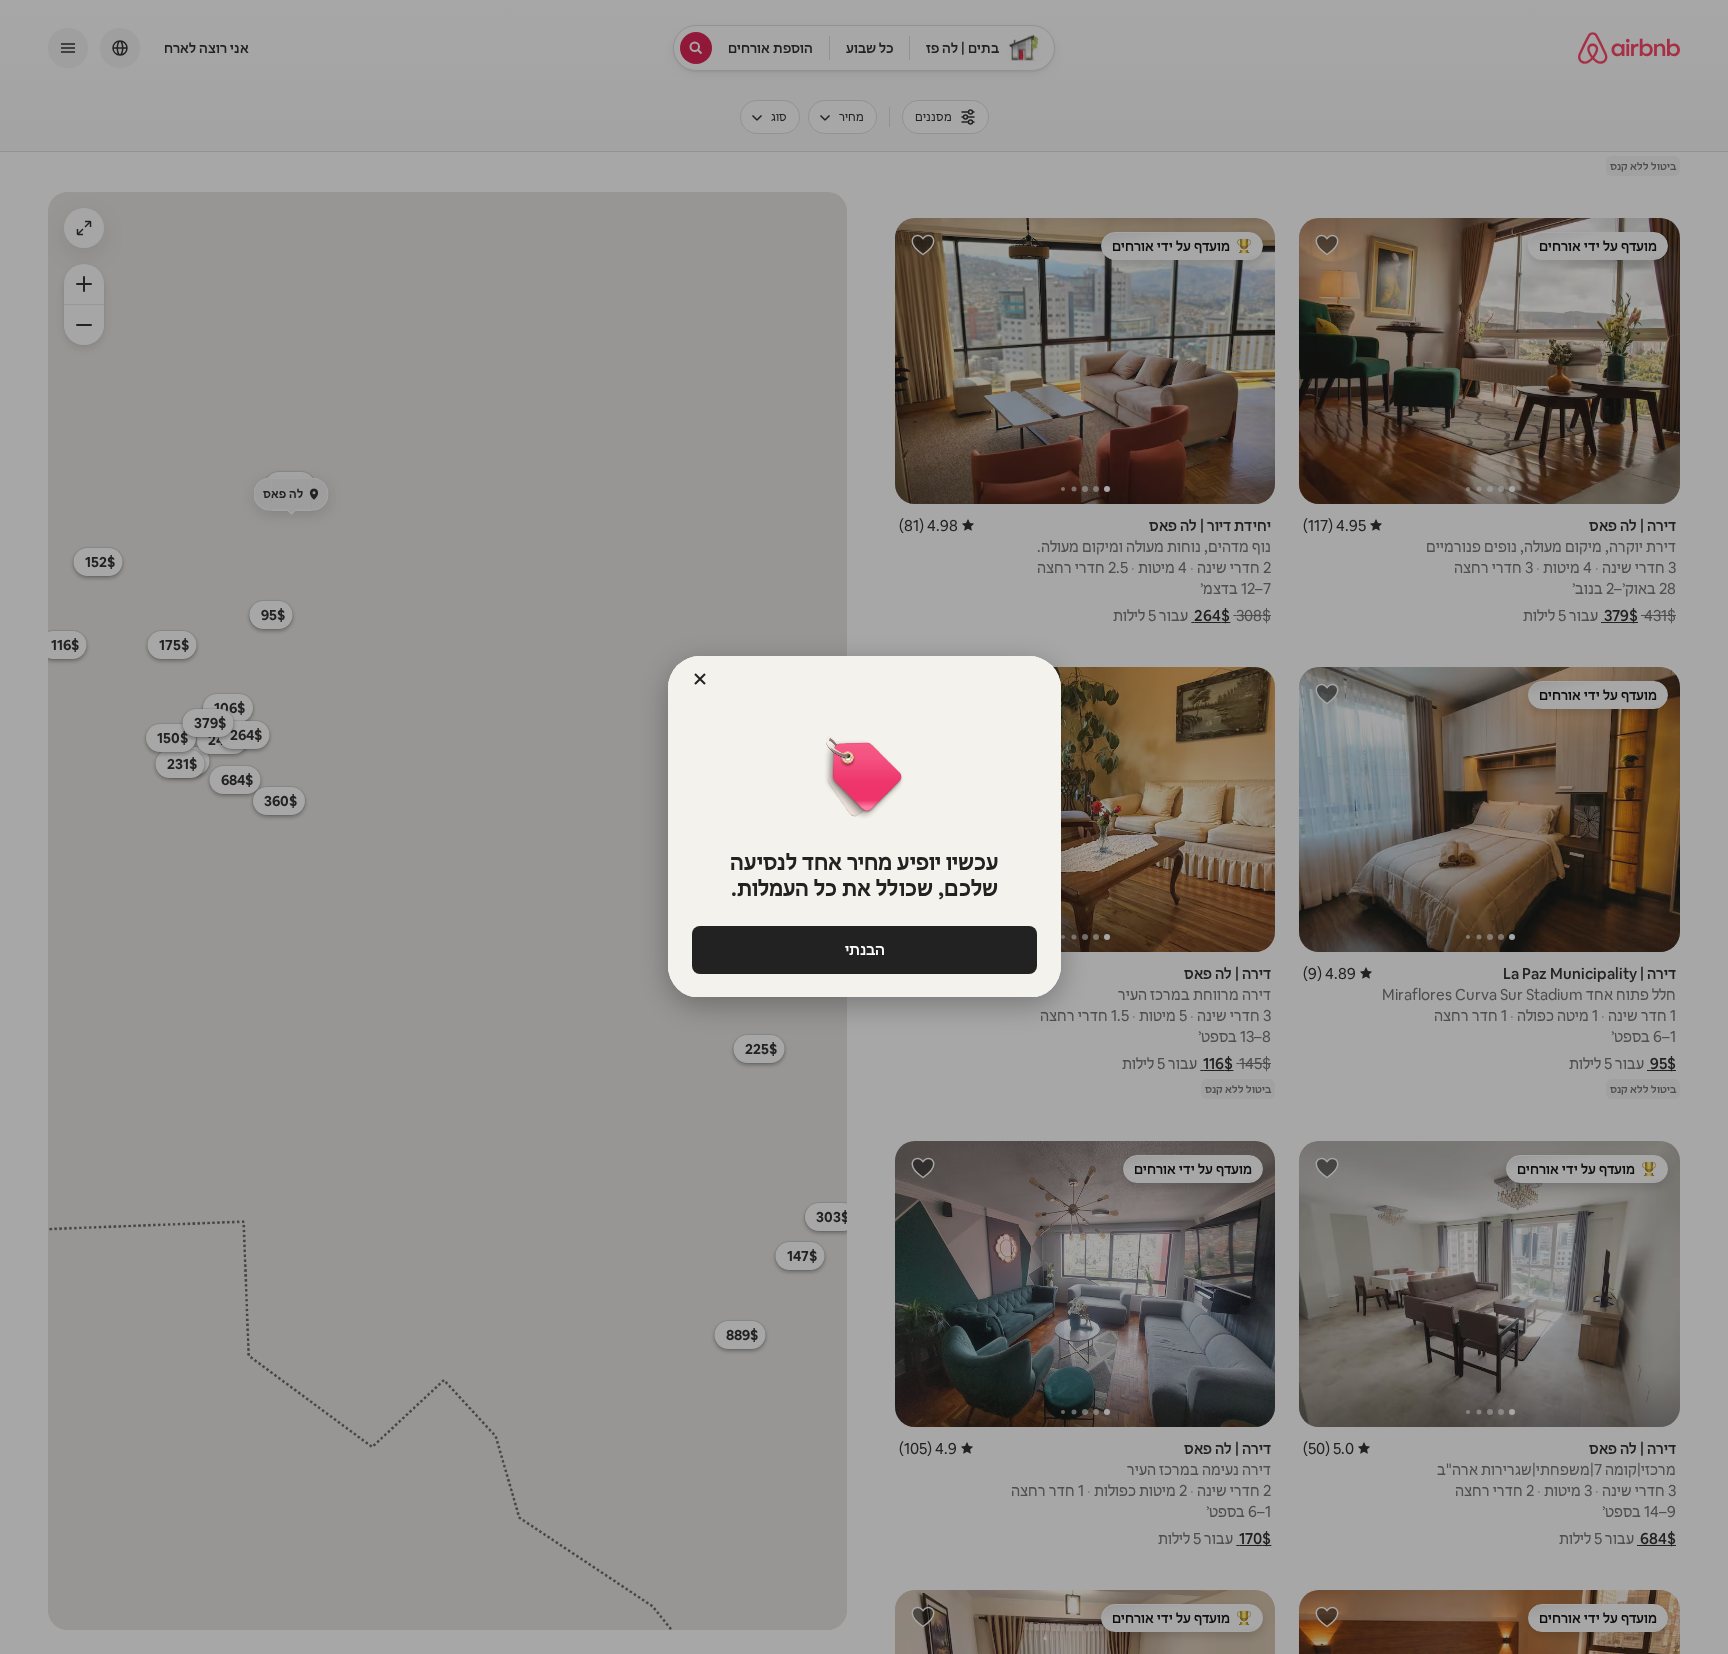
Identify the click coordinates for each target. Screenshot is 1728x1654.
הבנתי (864, 949)
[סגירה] (700, 679)
